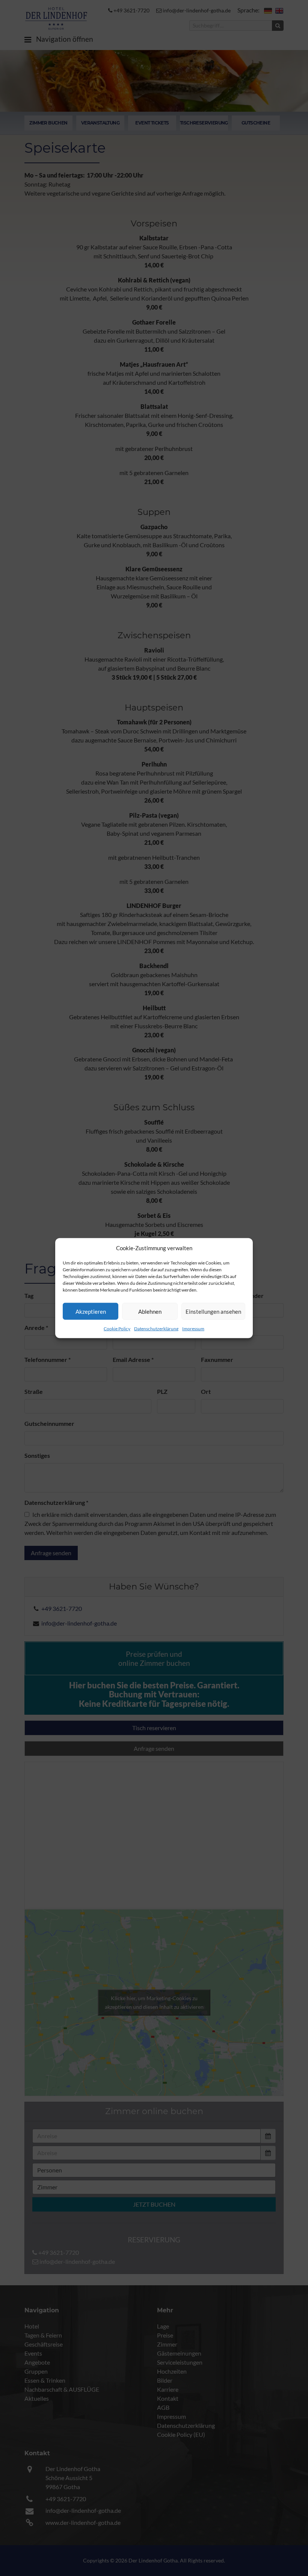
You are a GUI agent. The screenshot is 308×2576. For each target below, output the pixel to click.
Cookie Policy (117, 1329)
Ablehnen (150, 1311)
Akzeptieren (91, 1311)
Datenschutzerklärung (156, 1329)
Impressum (193, 1329)
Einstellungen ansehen (213, 1311)
